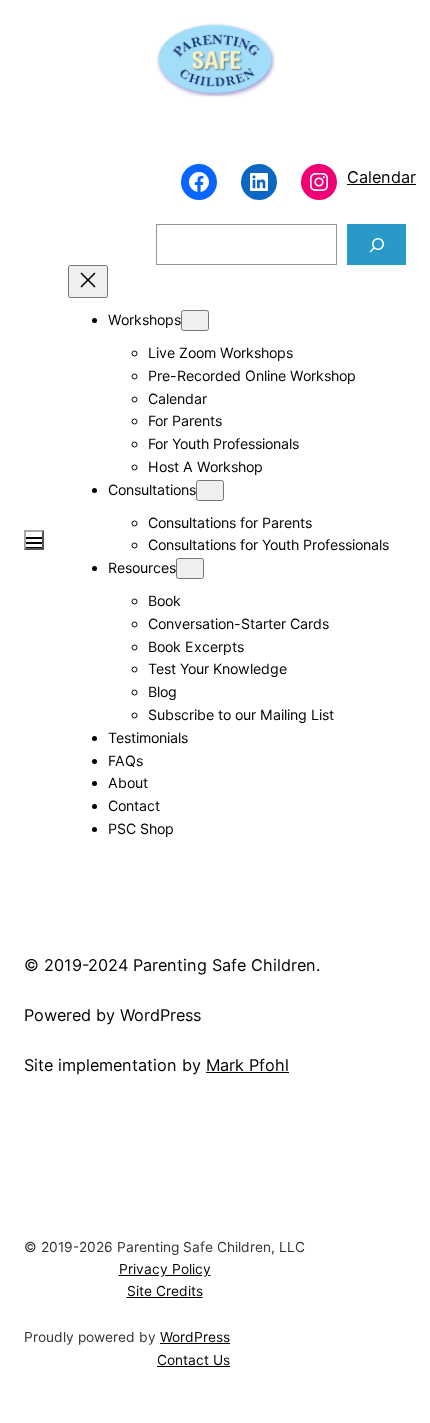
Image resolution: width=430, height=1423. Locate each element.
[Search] (376, 244)
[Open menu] (34, 540)
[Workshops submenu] (195, 320)
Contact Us (193, 1360)
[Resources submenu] (190, 568)
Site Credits (165, 1291)
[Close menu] (88, 281)
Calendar (381, 177)
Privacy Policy (165, 1269)
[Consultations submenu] (210, 490)
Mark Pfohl (247, 1065)
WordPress (195, 1337)
